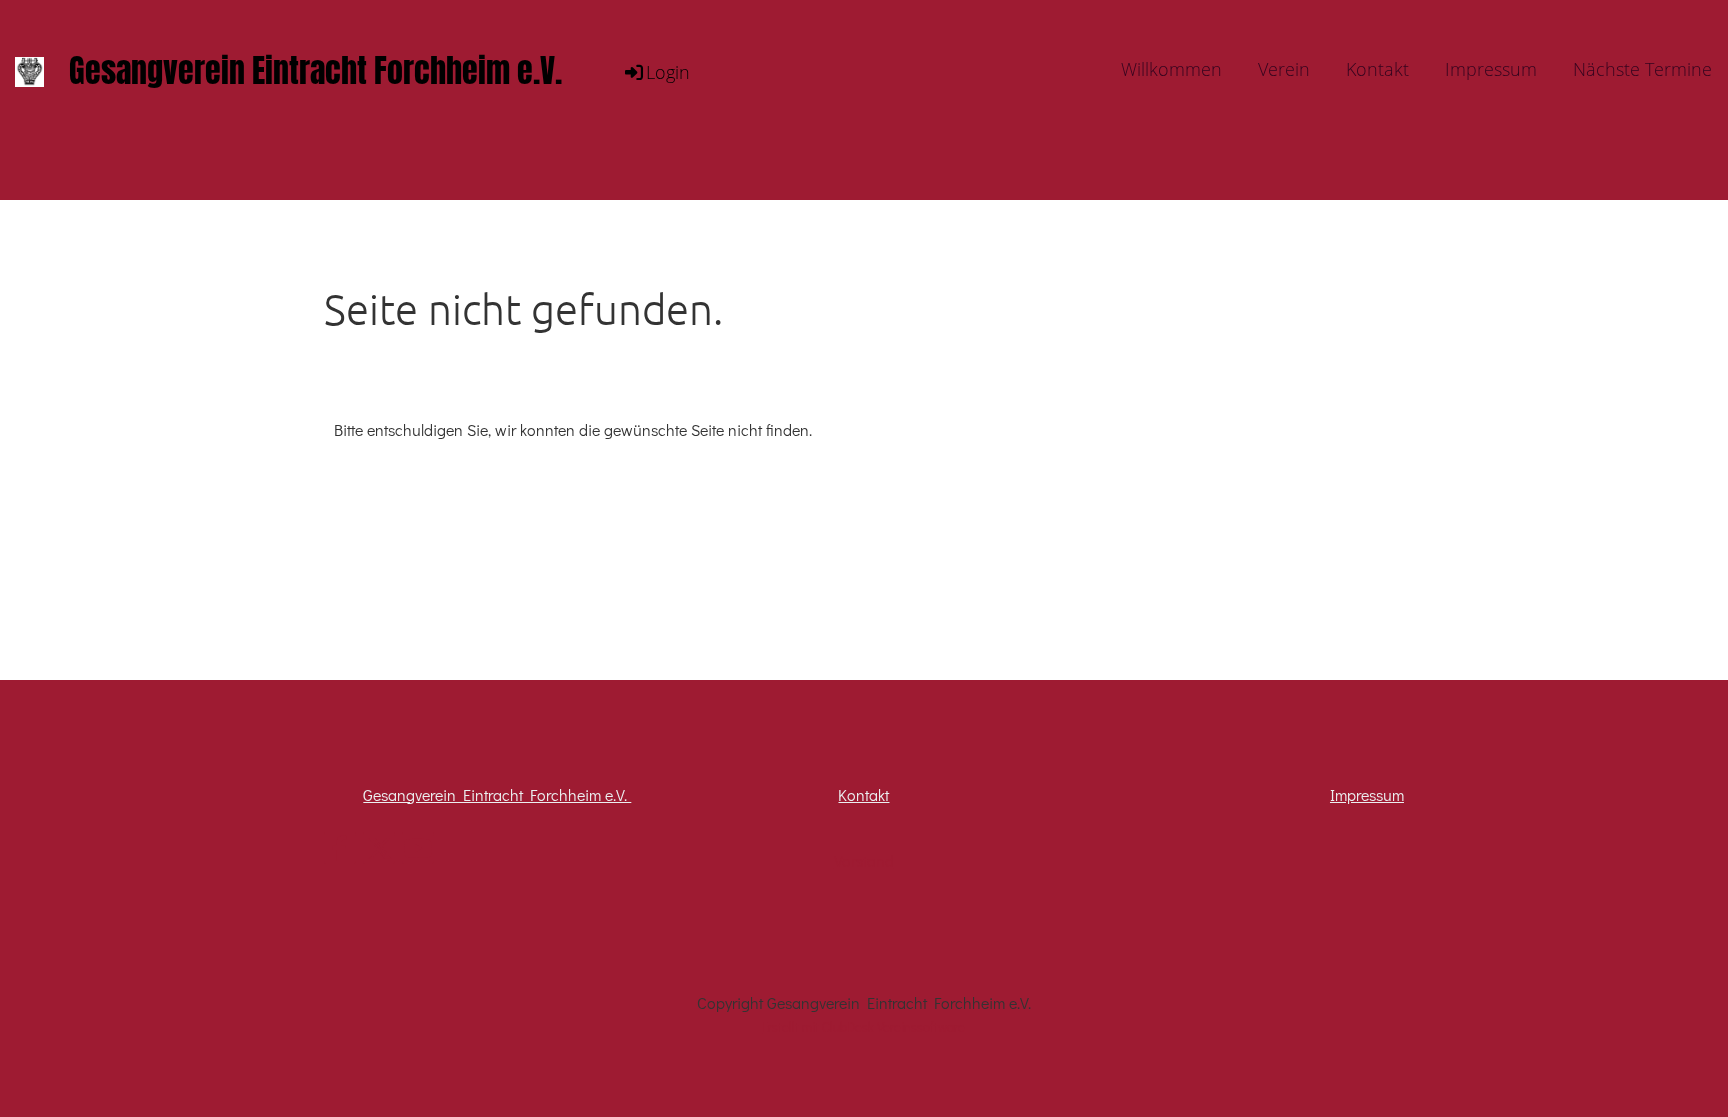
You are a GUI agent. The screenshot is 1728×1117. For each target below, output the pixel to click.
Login (668, 72)
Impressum (1491, 69)
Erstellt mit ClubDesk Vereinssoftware (863, 1027)
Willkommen (1171, 69)
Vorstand (864, 860)
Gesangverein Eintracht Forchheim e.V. (315, 72)
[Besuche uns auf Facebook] (340, 851)
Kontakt (1377, 69)
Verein (1284, 69)
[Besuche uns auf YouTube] (418, 851)
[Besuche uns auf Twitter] (379, 851)
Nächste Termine (1642, 69)
